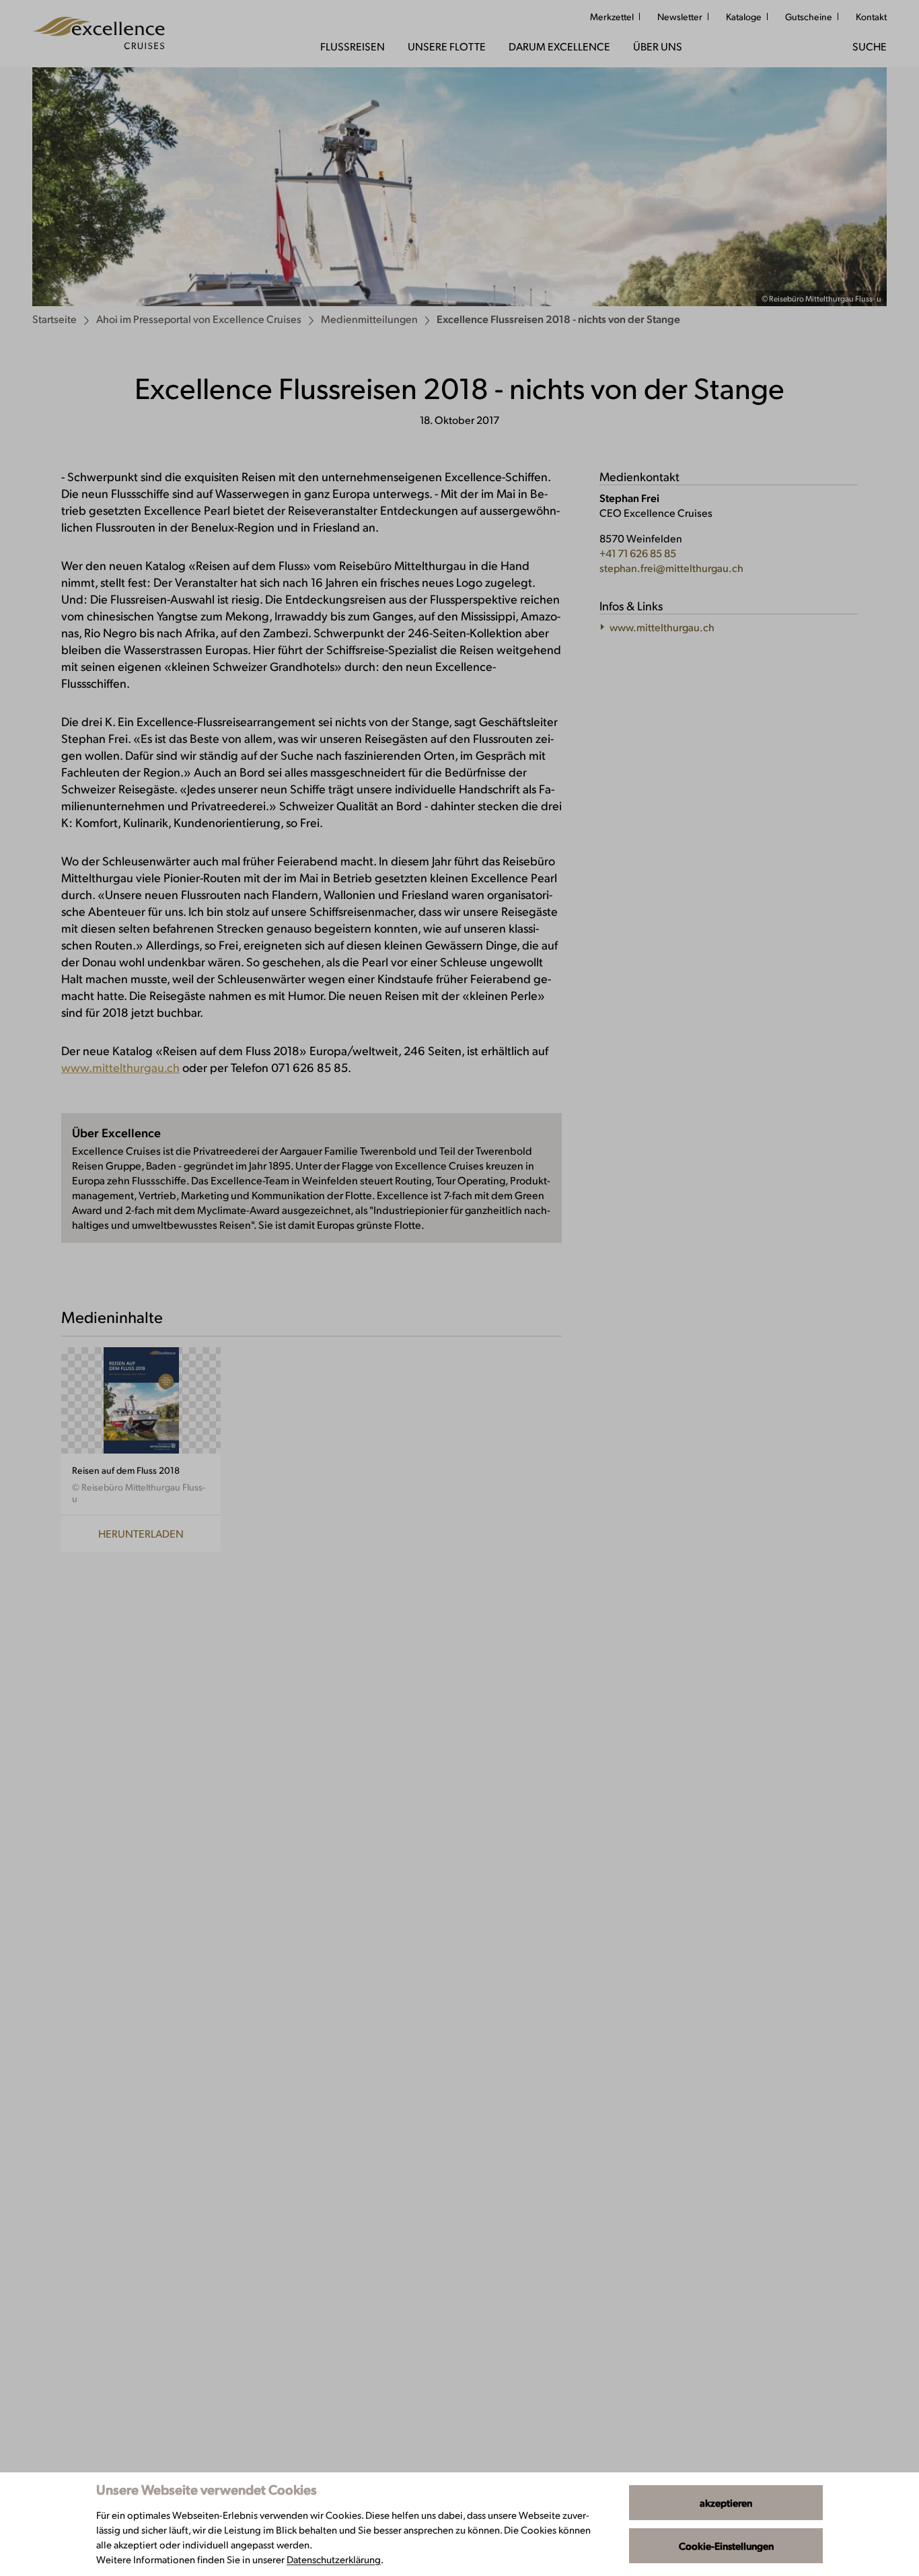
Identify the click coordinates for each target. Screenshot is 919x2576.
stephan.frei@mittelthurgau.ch (671, 568)
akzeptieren (726, 2503)
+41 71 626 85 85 (638, 553)
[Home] (99, 34)
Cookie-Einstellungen (726, 2546)
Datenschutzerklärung (334, 2559)
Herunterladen (141, 1533)
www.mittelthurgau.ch (120, 1067)
